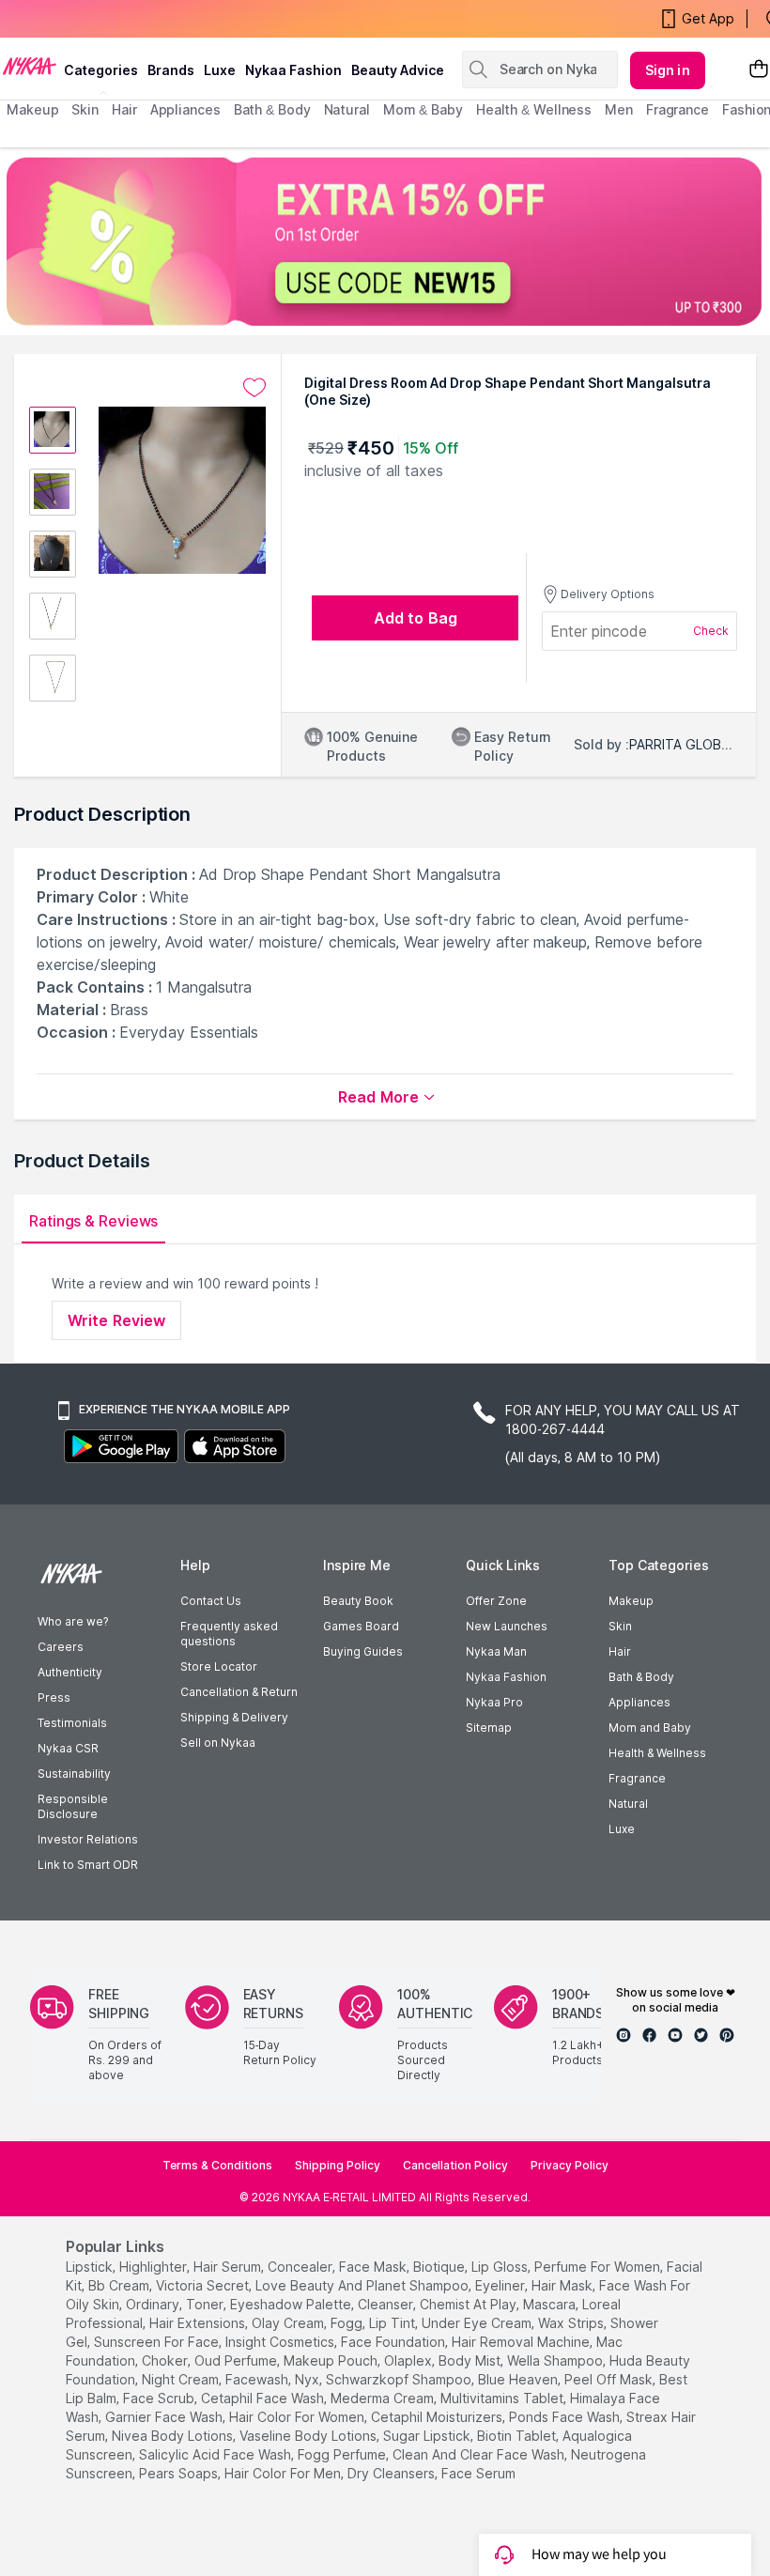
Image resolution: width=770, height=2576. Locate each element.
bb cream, (120, 2285)
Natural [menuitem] (347, 109)
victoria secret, (204, 2285)
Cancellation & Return (239, 1692)
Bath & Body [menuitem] (272, 109)
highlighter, (154, 2267)
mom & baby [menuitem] (423, 109)
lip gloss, (501, 2267)
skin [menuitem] (85, 109)
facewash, (258, 2379)
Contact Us (211, 1601)
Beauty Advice (398, 70)
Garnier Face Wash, (165, 2417)
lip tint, (393, 2323)
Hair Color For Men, (284, 2473)
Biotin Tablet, (518, 2436)
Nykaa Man (496, 1651)
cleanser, (387, 2304)
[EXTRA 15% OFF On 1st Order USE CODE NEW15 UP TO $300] (385, 241)
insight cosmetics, (281, 2342)
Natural (628, 1804)
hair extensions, (199, 2323)
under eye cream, (478, 2323)
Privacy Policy (570, 2165)
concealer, (301, 2267)
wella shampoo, (556, 2360)
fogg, (348, 2323)
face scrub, (160, 2398)
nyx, (308, 2379)
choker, (166, 2360)
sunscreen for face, (158, 2342)
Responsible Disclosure (73, 1806)
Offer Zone (496, 1601)
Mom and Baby (650, 1728)
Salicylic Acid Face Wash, (216, 2454)
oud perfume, (237, 2360)
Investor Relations (88, 1839)
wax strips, (572, 2323)
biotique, (440, 2267)
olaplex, (409, 2360)
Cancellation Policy (455, 2165)
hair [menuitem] (124, 109)
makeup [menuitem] (32, 109)
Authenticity (70, 1672)
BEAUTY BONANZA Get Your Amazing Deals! (159, 19)
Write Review (116, 1320)
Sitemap (489, 1728)
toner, (206, 2304)
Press (54, 1697)
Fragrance (637, 1778)
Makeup (631, 1601)
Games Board (361, 1626)
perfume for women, (599, 2267)
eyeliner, (501, 2285)
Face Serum (478, 2473)
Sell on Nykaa (218, 1743)
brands (171, 70)
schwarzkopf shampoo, (400, 2379)
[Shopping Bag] (759, 70)
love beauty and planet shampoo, (363, 2285)
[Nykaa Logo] (30, 65)
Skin (620, 1626)
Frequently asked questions (229, 1634)
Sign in (668, 70)
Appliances (639, 1702)
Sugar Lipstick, (428, 2436)
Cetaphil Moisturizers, (438, 2417)
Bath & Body (641, 1677)
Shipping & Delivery (234, 1717)
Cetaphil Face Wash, (264, 2398)
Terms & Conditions (217, 2165)
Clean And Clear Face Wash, (480, 2454)
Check (711, 631)
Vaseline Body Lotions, (309, 2436)
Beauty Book (358, 1601)
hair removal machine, (522, 2342)
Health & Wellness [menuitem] (534, 109)
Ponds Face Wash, (566, 2417)
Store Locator (219, 1666)
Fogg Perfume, (343, 2454)
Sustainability (74, 1774)
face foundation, (394, 2342)
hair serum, (229, 2267)
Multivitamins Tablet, (503, 2398)
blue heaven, (519, 2379)
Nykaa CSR (68, 1748)
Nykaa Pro (494, 1702)
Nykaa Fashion (293, 70)
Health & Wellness (657, 1753)
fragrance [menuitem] (678, 109)
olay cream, (289, 2323)
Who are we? (73, 1621)
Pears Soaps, (180, 2473)
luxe (220, 70)
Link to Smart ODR (88, 1865)
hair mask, (563, 2285)
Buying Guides (363, 1651)
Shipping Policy (338, 2165)
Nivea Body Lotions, (174, 2436)
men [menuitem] (619, 109)
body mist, (471, 2360)
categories (101, 70)
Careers (61, 1647)
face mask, (374, 2267)
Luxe (622, 1829)
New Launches (507, 1626)
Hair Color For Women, (298, 2417)
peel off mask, (610, 2379)
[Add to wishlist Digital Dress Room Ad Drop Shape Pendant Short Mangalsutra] (254, 388)
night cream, (182, 2379)
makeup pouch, (332, 2360)
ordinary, (154, 2304)
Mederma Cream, (384, 2398)
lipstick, (91, 2267)
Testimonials (72, 1723)
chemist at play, (470, 2304)
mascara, (551, 2304)
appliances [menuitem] (185, 109)
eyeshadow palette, (292, 2304)
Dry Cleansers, (393, 2473)
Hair (620, 1651)
